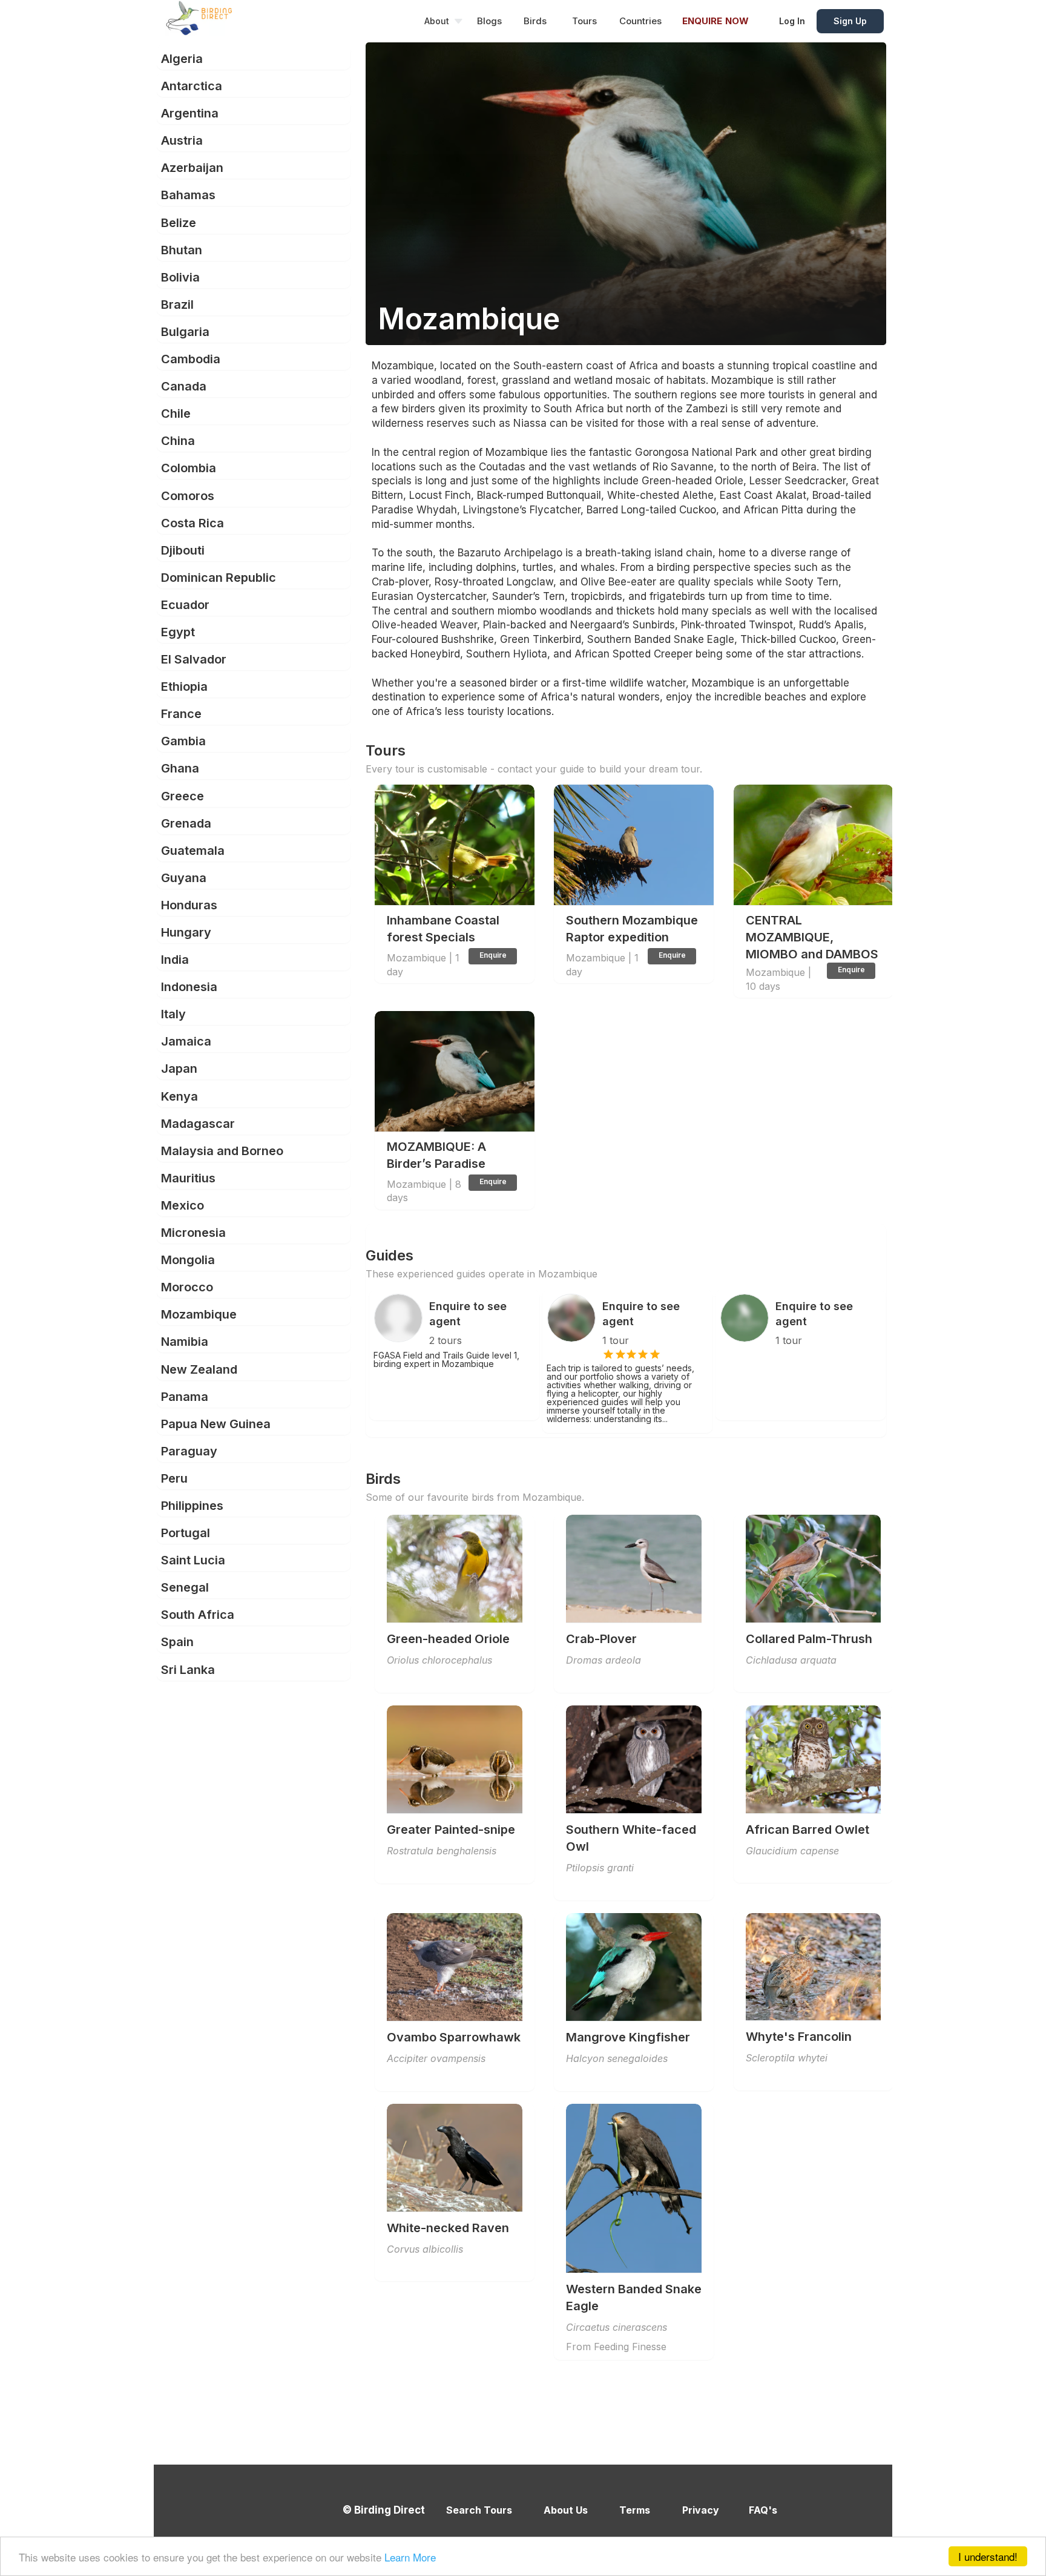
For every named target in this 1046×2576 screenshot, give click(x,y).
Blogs (489, 21)
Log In (792, 21)
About (437, 21)
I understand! (988, 2556)
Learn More (410, 2557)
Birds (535, 21)
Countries (640, 21)
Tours (584, 21)
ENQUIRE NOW (715, 21)
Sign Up (850, 21)
